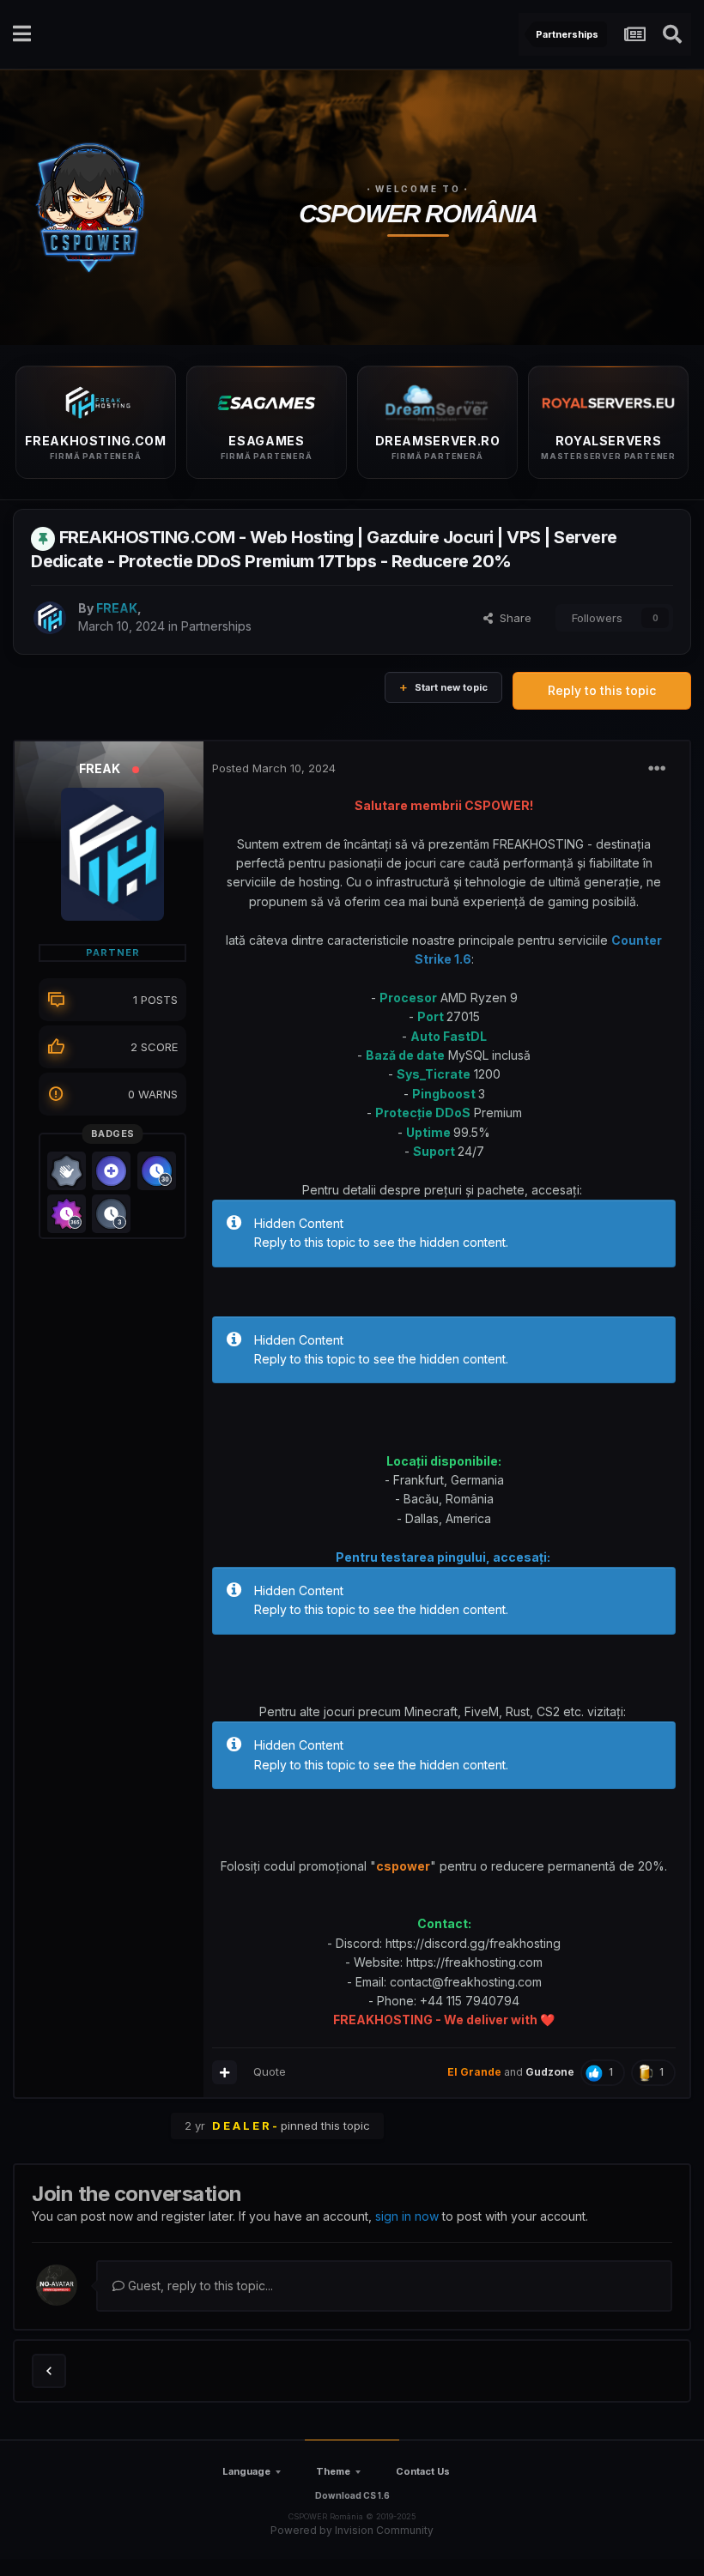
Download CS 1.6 (352, 2495)
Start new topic (451, 687)
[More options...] (657, 769)
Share (512, 618)
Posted (274, 768)
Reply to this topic (602, 690)
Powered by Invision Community (352, 2530)
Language (246, 2471)
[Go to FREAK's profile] (50, 618)
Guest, (199, 2286)
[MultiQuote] (225, 2072)
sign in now (407, 2216)
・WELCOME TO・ (418, 189)
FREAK (100, 768)
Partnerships (216, 626)
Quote (270, 2071)
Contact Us (423, 2471)
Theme (333, 2471)
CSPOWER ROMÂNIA (418, 214)
